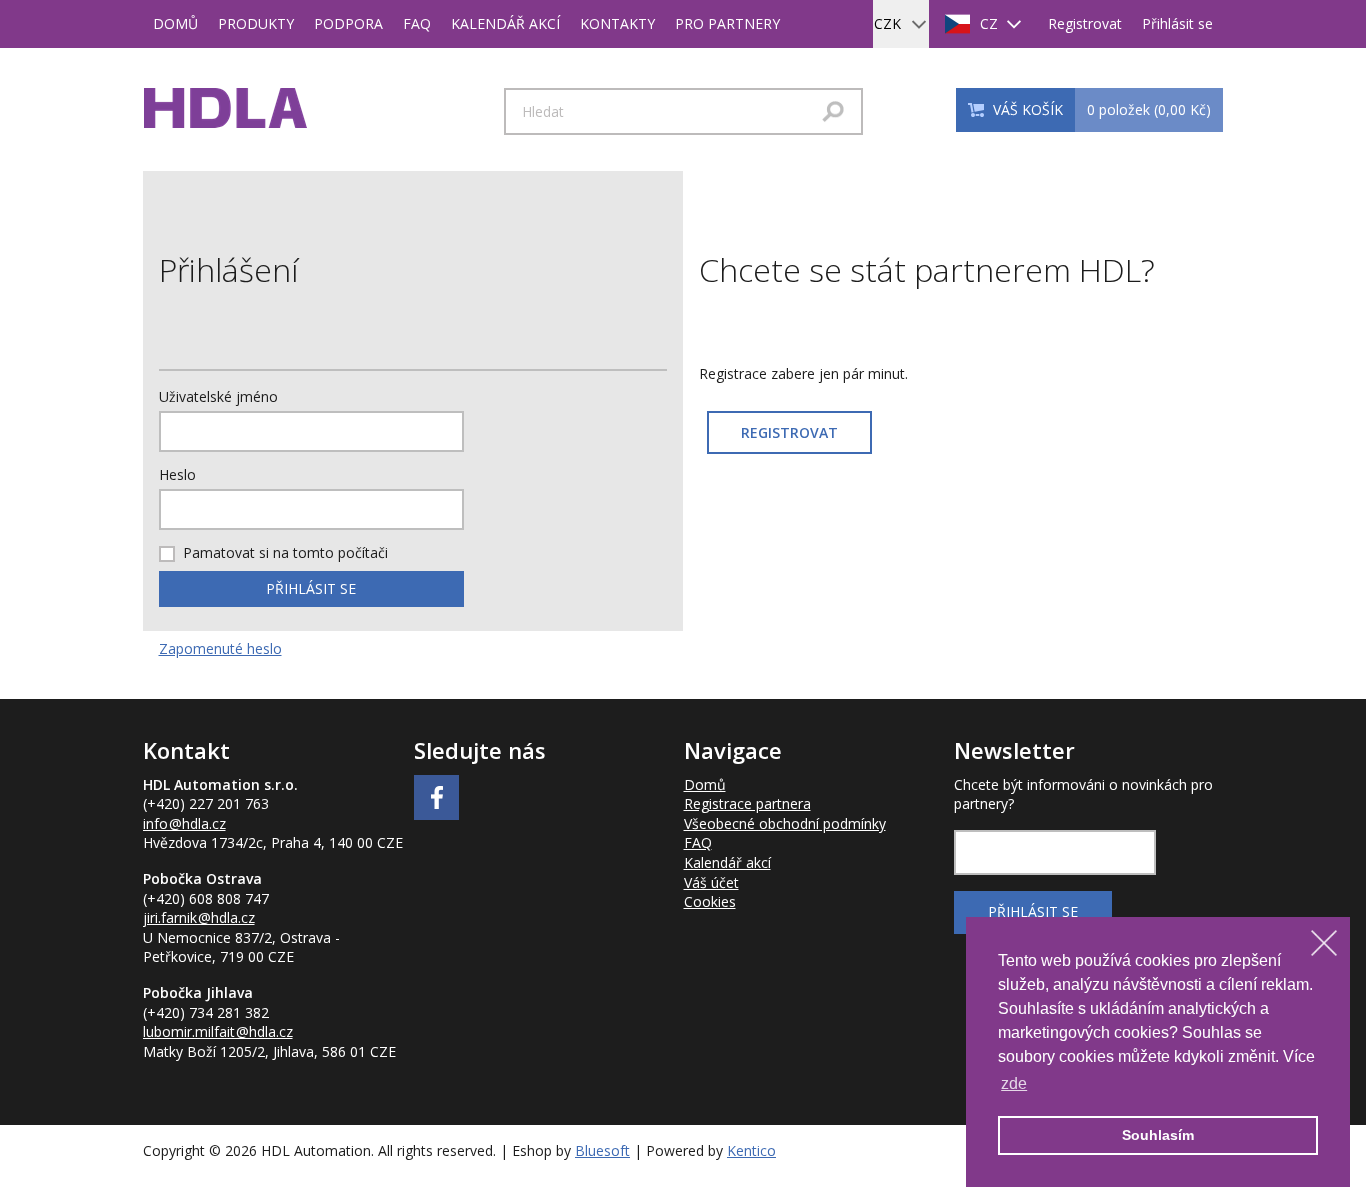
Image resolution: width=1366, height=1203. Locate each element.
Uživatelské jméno (218, 396)
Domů (175, 23)
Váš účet (711, 882)
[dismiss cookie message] (1324, 943)
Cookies (710, 901)
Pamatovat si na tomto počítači (285, 552)
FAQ (417, 23)
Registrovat (1085, 23)
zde (1014, 1083)
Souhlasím (1158, 1135)
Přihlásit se (1177, 23)
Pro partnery (727, 23)
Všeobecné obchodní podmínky (785, 823)
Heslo (177, 474)
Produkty (256, 23)
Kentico (751, 1150)
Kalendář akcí (505, 23)
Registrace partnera (747, 803)
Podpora (348, 23)
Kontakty (617, 23)
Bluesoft (602, 1150)
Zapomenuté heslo (220, 648)
